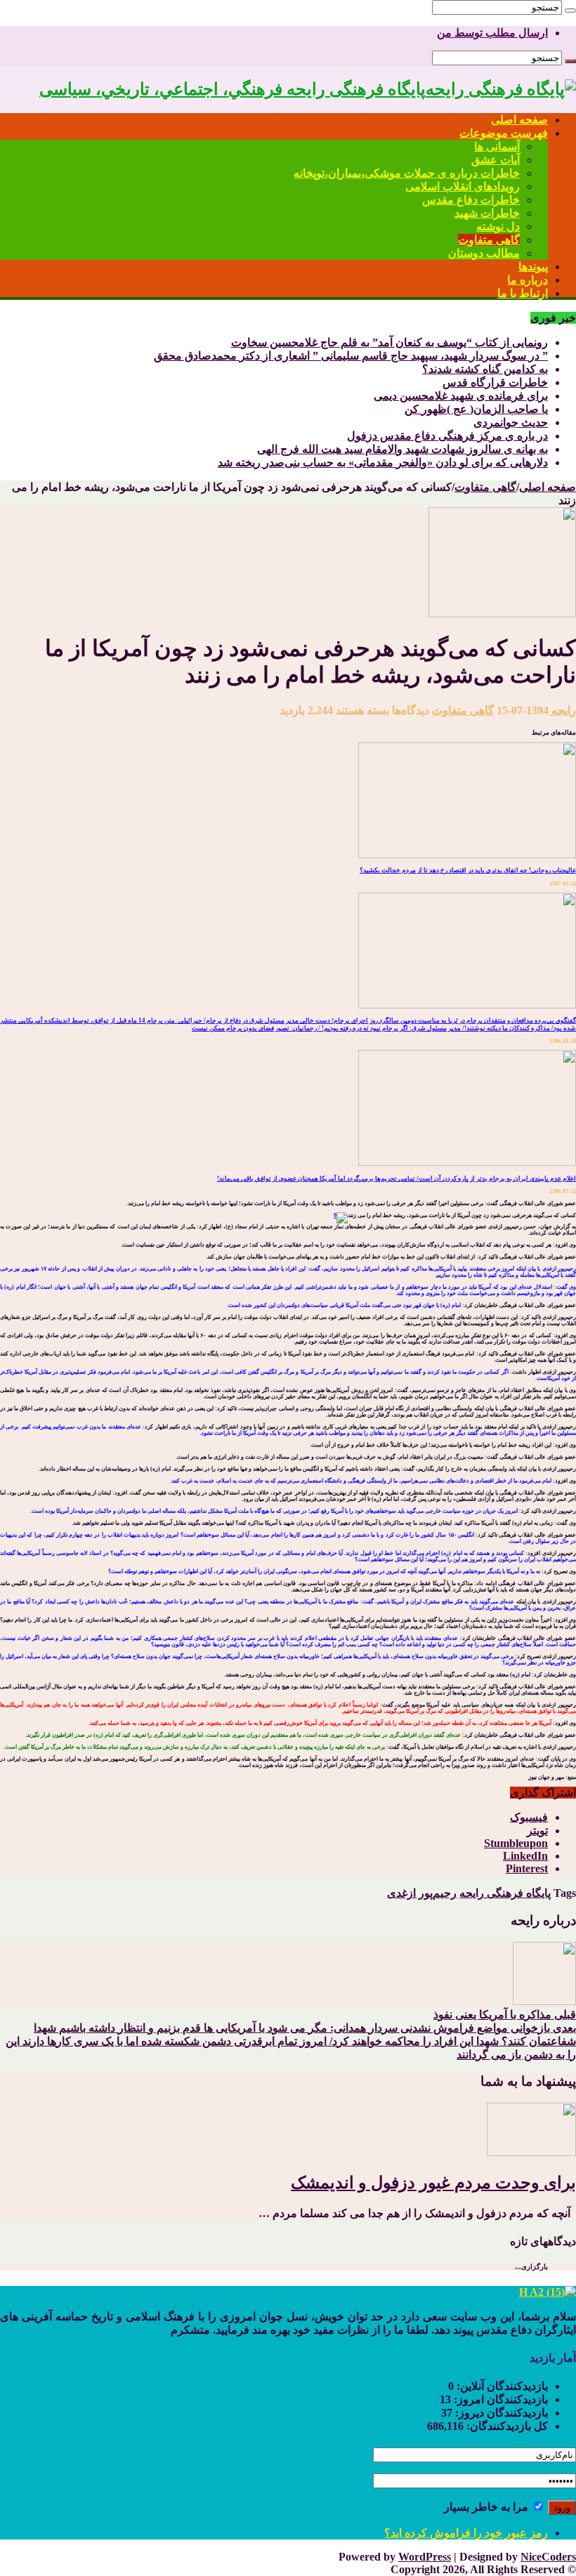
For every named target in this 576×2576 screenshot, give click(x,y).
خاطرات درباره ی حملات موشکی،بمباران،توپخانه (407, 173)
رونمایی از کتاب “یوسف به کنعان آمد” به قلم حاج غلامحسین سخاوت (390, 342)
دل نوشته (498, 226)
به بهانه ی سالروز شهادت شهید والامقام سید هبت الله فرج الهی (402, 449)
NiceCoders (548, 2557)
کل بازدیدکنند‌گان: (506, 2426)
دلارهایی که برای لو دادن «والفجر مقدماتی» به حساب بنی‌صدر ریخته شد (383, 462)
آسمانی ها (497, 146)
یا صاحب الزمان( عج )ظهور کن (476, 409)
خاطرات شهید (487, 213)
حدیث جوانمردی (511, 422)
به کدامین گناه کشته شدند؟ (485, 369)
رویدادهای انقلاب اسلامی (463, 186)
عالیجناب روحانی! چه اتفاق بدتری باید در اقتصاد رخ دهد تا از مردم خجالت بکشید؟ (468, 870)
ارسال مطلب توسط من (492, 33)
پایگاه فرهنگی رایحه (505, 1893)
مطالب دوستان (484, 253)
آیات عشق (496, 160)
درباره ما (528, 280)
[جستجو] (570, 11)
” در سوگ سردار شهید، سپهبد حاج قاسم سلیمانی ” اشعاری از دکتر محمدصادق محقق (351, 356)
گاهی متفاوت (489, 240)
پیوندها (533, 267)
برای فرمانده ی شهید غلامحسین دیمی (461, 396)
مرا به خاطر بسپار (487, 2507)
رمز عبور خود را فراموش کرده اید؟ (466, 2533)
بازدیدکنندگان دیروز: (500, 2413)
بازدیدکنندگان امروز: (499, 2399)
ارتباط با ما (523, 293)
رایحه (562, 710)
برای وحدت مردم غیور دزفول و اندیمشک (433, 2183)
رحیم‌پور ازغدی (422, 1893)
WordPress (425, 2557)
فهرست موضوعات (504, 133)
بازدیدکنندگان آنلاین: (501, 2386)
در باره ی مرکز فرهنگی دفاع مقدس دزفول (447, 436)
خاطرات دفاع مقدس (471, 200)
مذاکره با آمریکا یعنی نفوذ (505, 2015)
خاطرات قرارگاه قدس (495, 382)
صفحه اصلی (519, 120)
